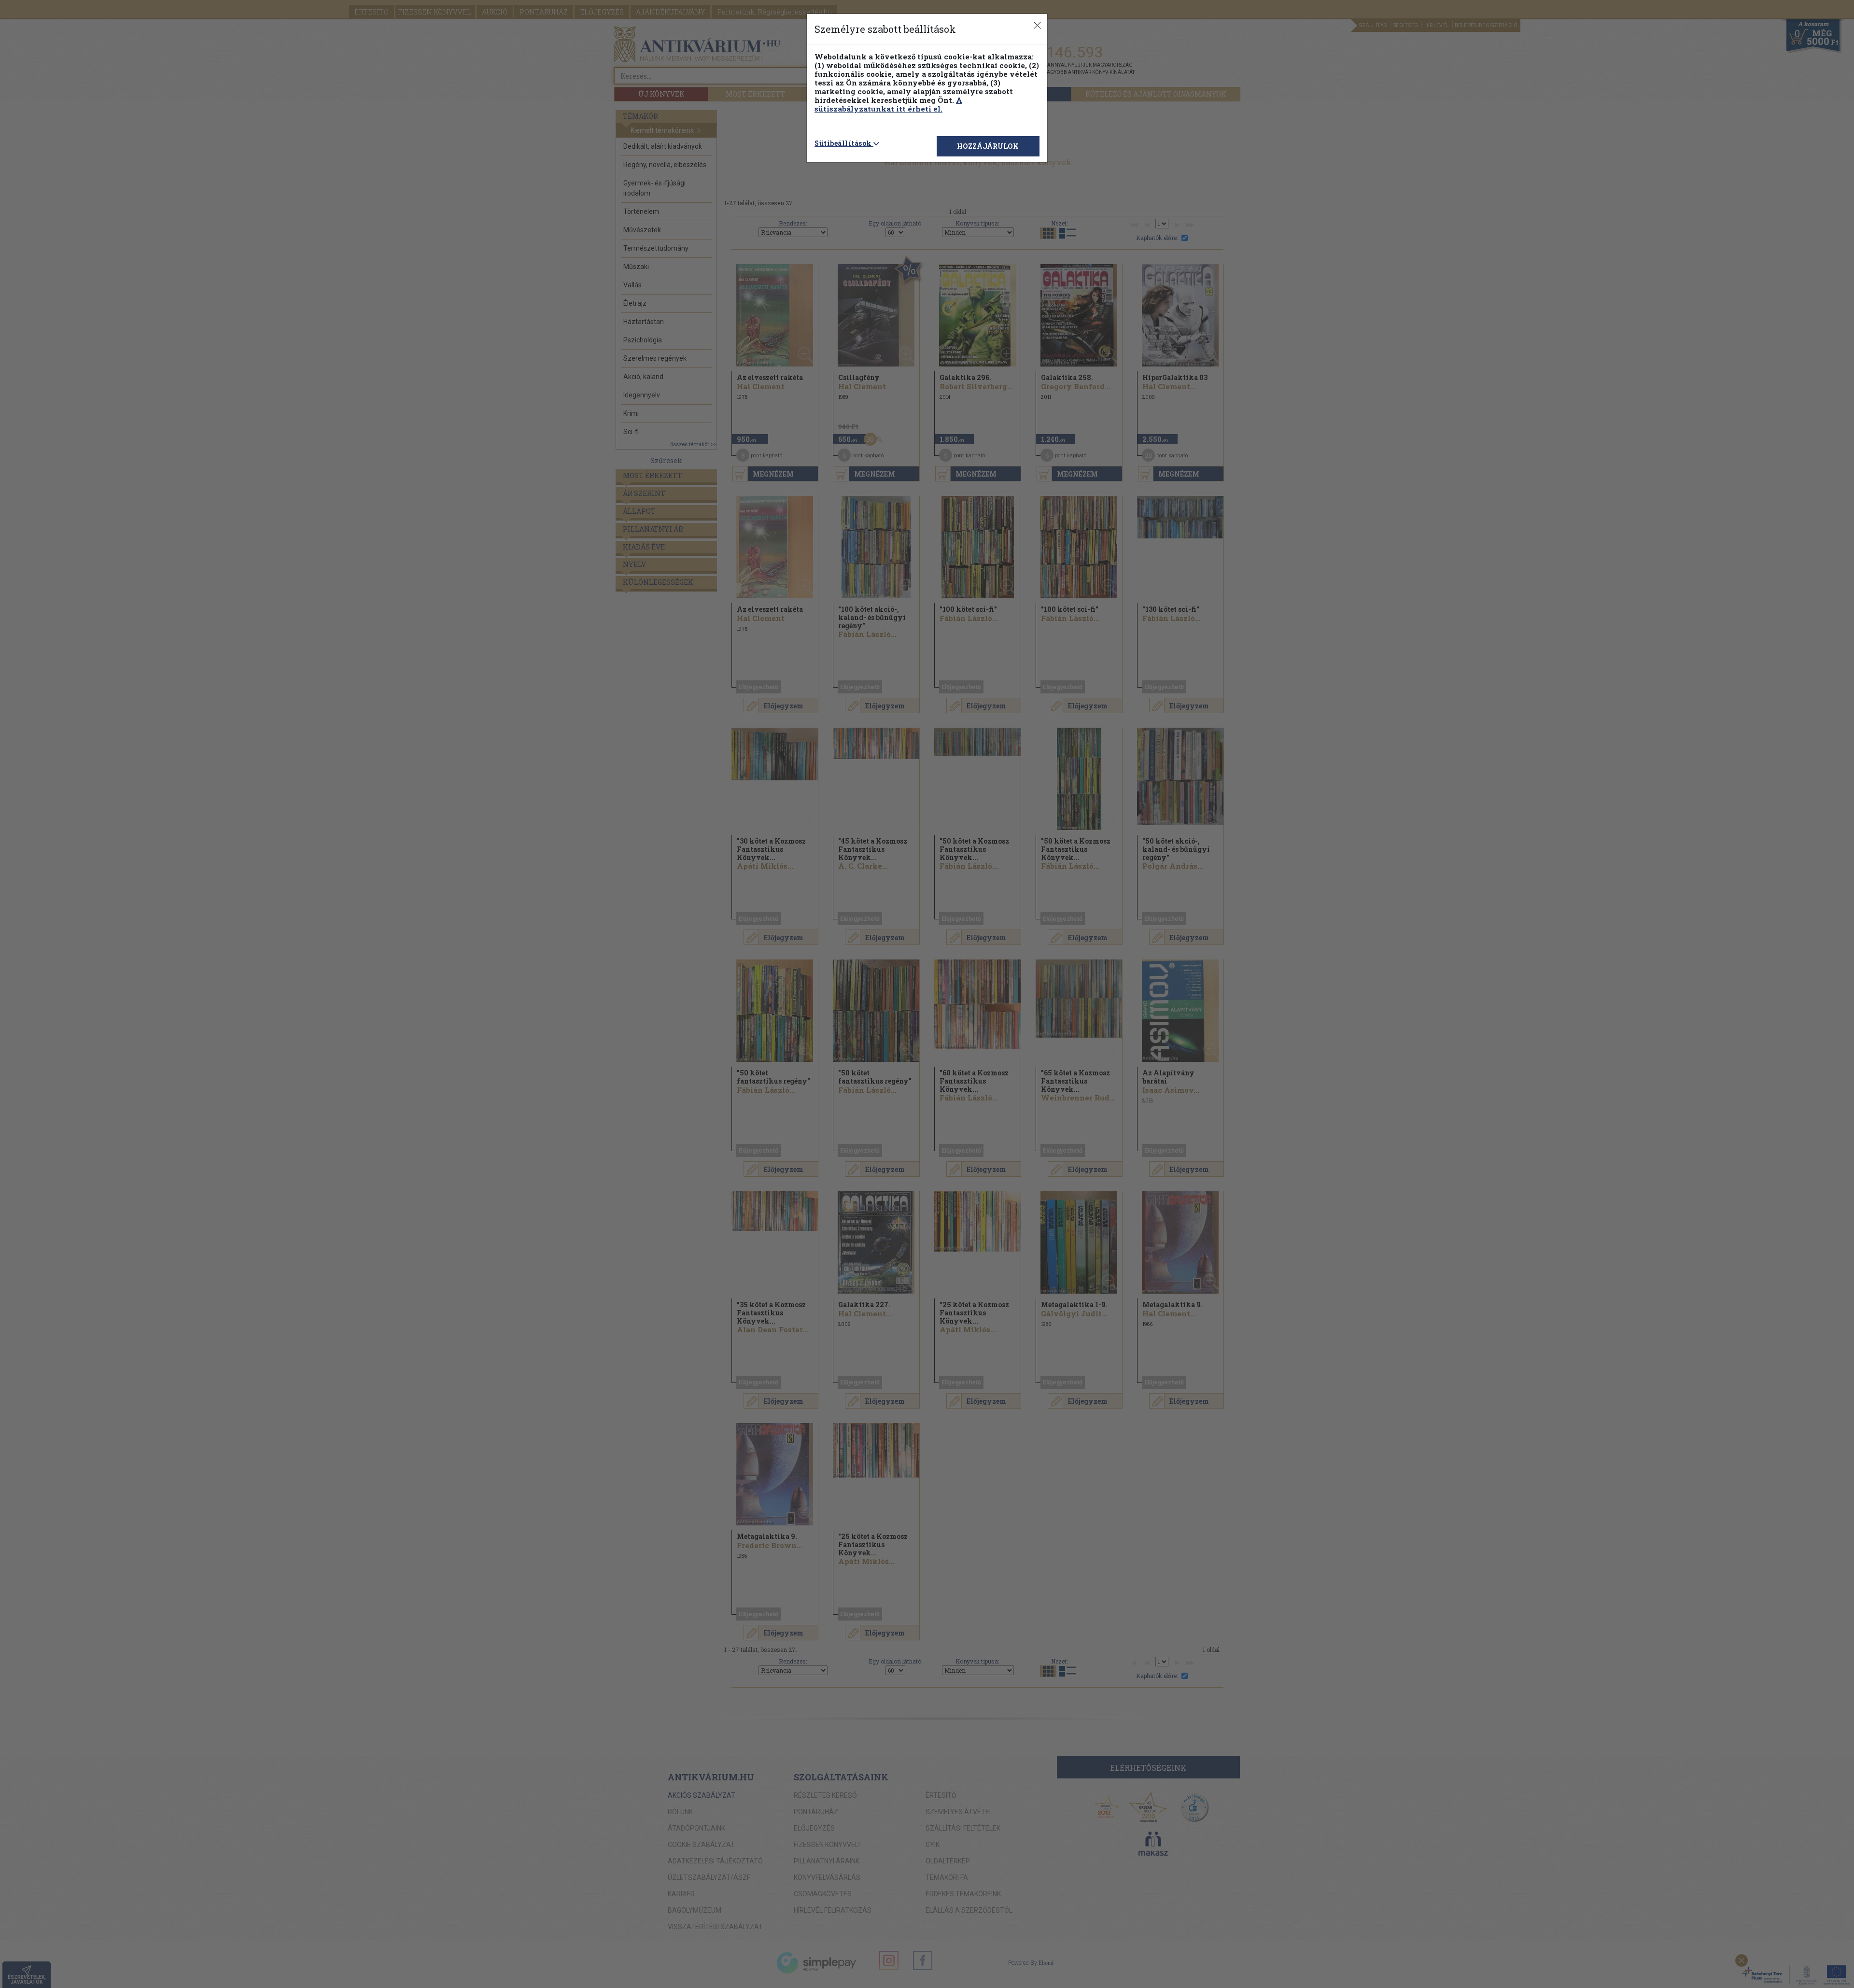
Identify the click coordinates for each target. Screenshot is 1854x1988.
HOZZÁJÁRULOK (988, 146)
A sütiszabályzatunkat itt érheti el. (888, 104)
